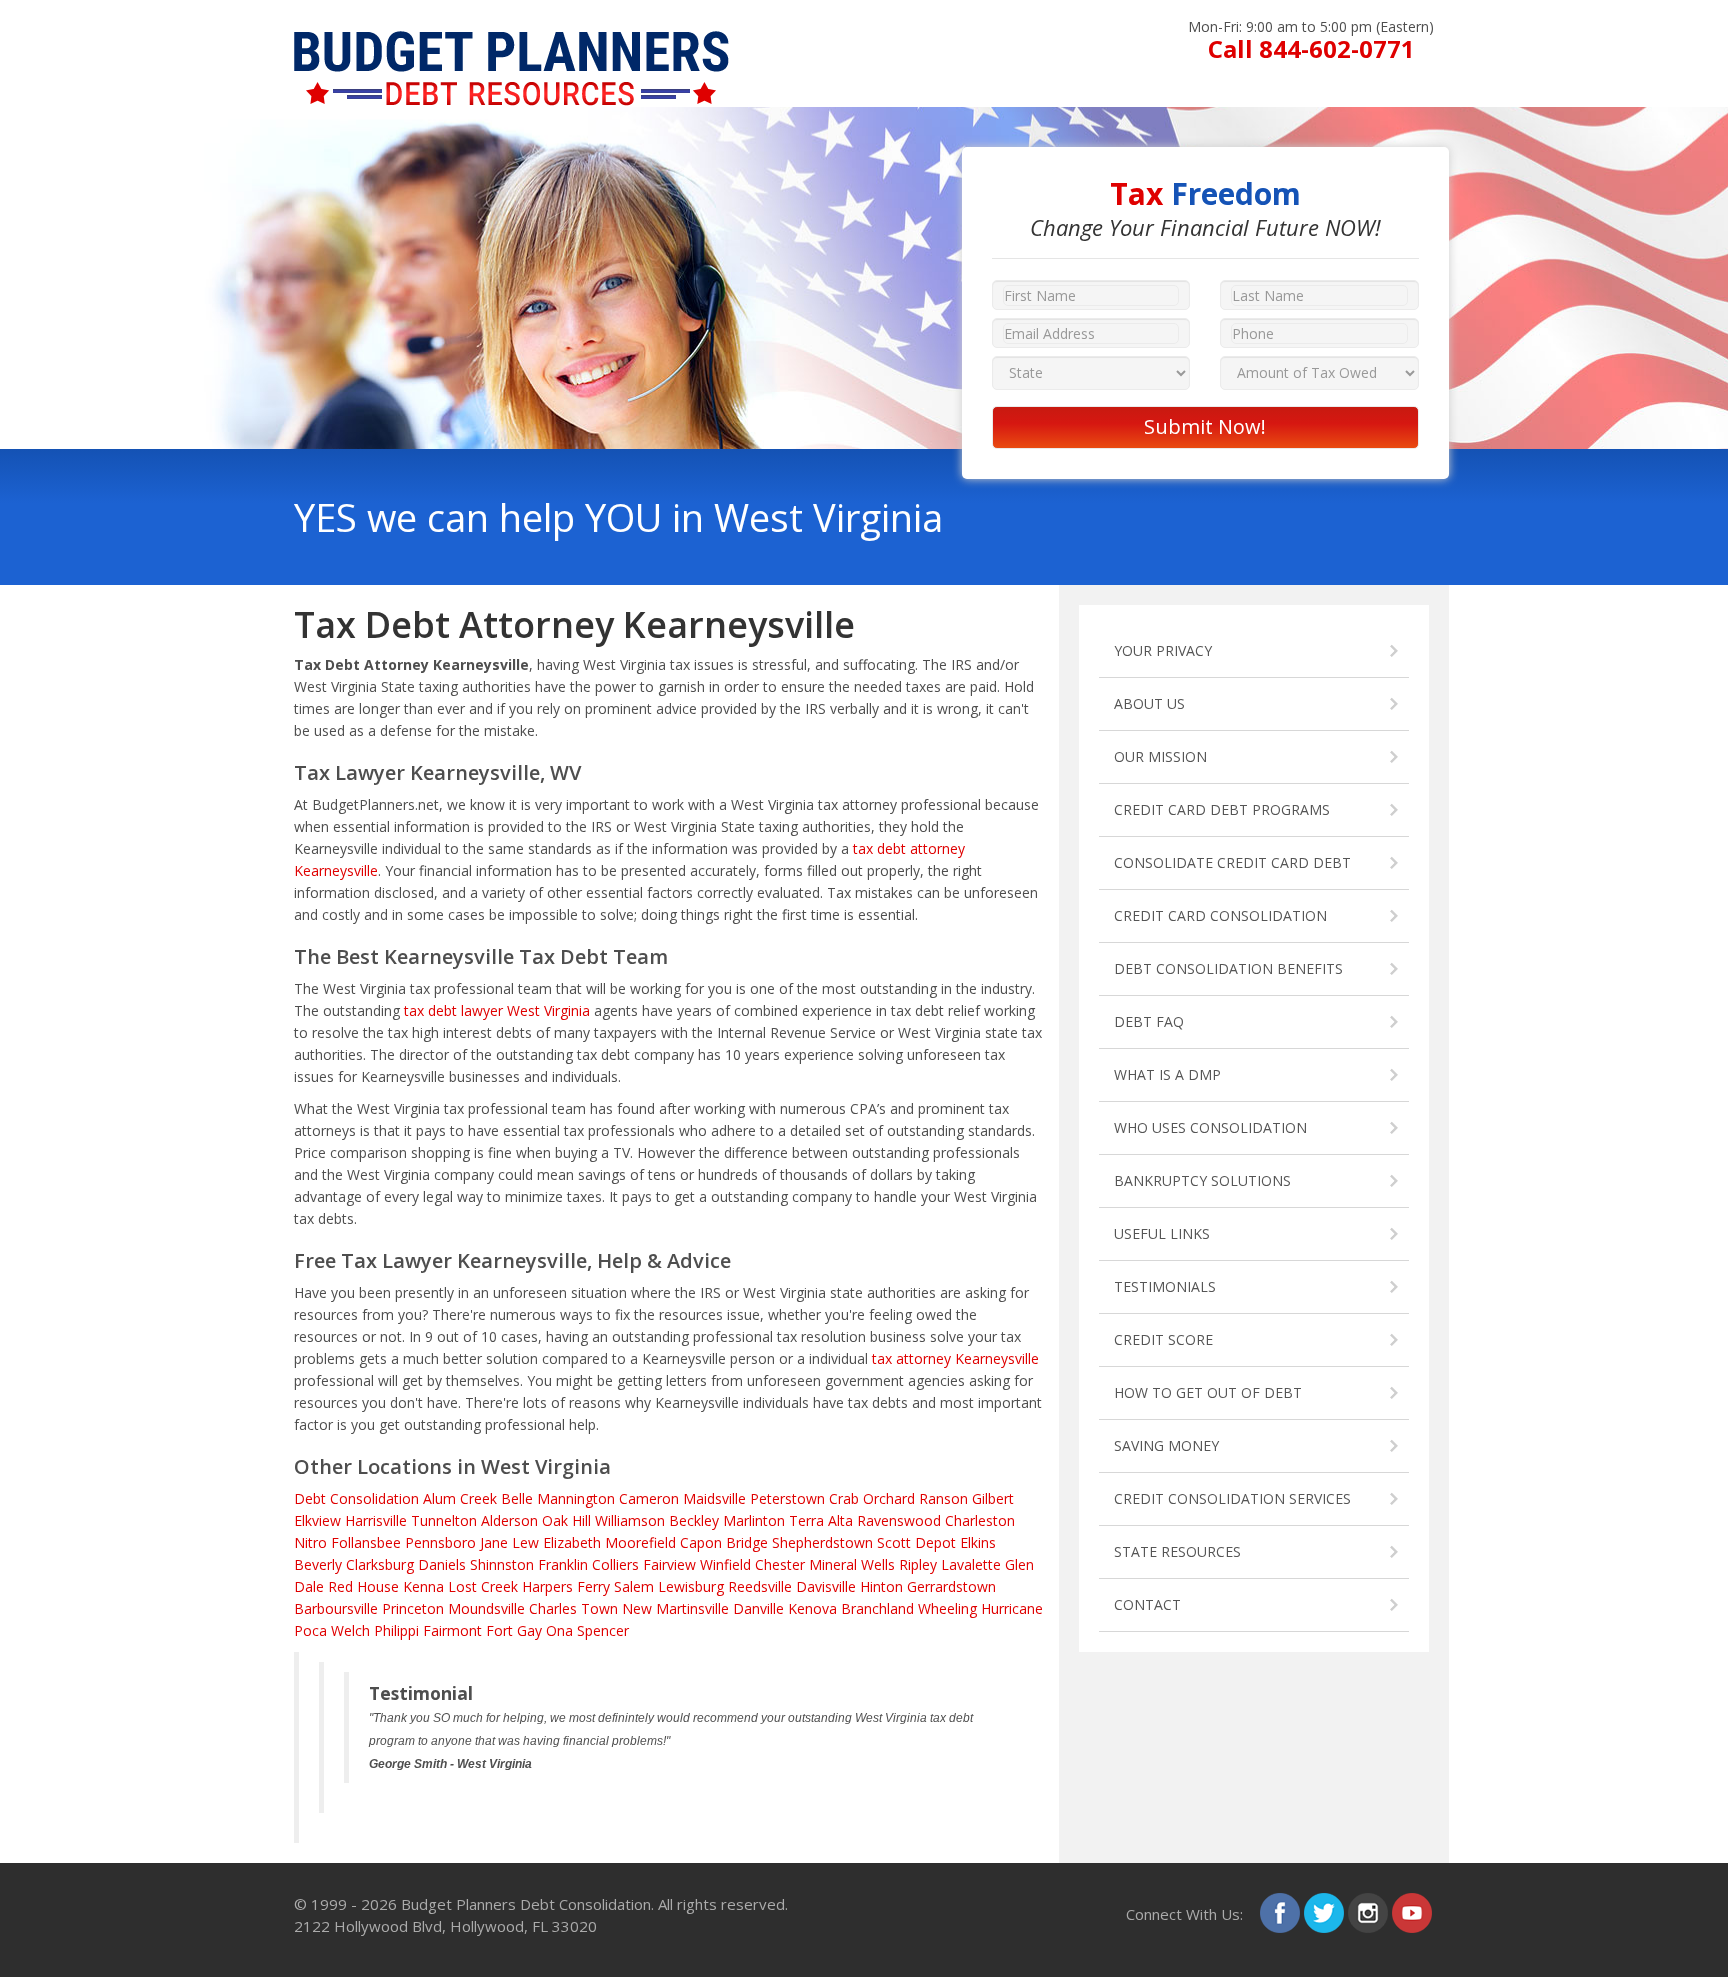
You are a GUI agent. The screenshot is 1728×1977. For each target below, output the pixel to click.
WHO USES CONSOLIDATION (1210, 1127)
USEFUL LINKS (1162, 1233)
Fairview (669, 1564)
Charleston (980, 1520)
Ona (559, 1630)
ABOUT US (1149, 703)
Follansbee (366, 1542)
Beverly (318, 1564)
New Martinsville (675, 1608)
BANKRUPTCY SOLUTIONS (1202, 1180)
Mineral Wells (852, 1564)
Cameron (649, 1498)
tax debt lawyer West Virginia (497, 1010)
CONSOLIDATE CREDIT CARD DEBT (1232, 862)
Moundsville (486, 1608)
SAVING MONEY (1166, 1445)
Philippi (396, 1630)
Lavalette (971, 1564)
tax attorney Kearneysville (955, 1358)
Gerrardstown (951, 1586)
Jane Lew (509, 1542)
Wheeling (947, 1608)
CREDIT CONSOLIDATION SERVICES (1232, 1498)
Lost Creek (483, 1586)
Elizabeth (572, 1542)
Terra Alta (821, 1520)
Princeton (413, 1608)
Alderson (509, 1520)
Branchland (877, 1608)
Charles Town (573, 1608)
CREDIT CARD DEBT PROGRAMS (1222, 809)
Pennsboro (440, 1542)
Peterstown (787, 1498)
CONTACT (1147, 1604)
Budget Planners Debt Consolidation (526, 1904)
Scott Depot (916, 1542)
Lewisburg (691, 1586)
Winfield (725, 1564)
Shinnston (502, 1564)
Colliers (615, 1564)
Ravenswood (899, 1520)
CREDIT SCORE (1163, 1339)
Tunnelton (444, 1520)
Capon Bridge (724, 1542)
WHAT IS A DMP (1167, 1074)
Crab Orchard (872, 1498)
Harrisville (376, 1520)
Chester (780, 1564)
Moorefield (640, 1542)
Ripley (918, 1564)
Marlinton (754, 1520)
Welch (350, 1630)
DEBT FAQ (1149, 1021)
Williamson (630, 1520)
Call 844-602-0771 (1311, 48)
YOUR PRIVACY (1163, 650)
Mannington (576, 1498)
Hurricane (1012, 1608)
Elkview (317, 1520)
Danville (758, 1608)
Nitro (310, 1542)
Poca (310, 1630)
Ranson (943, 1498)
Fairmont (452, 1630)
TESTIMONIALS (1165, 1286)
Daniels (442, 1564)
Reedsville (760, 1586)
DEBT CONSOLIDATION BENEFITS (1228, 968)
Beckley (694, 1520)
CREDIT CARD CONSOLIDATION (1220, 915)
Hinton (881, 1586)
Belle (517, 1498)
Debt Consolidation (356, 1498)
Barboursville (336, 1608)
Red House (363, 1586)
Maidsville (714, 1498)
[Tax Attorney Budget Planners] (511, 41)
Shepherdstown (822, 1542)
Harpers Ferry (566, 1586)
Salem (634, 1586)
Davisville (826, 1586)
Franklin (563, 1564)
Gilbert (993, 1498)
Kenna (423, 1586)
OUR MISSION (1160, 756)
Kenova (812, 1608)
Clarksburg (380, 1564)
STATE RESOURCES (1177, 1551)
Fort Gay (514, 1630)
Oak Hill (566, 1520)
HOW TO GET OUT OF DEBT (1208, 1392)
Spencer (603, 1630)
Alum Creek (460, 1498)
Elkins (978, 1542)
